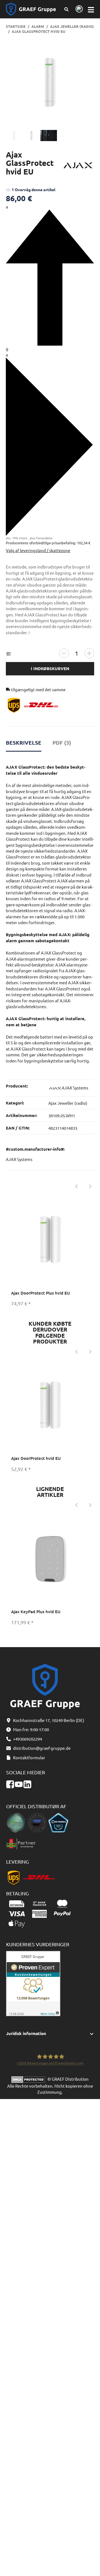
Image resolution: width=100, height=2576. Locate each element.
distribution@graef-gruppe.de (42, 1748)
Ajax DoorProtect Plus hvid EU (41, 1293)
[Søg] (67, 9)
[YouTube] (19, 1784)
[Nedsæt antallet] (64, 653)
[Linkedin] (27, 1784)
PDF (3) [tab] (62, 743)
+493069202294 (27, 1739)
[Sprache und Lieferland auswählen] (78, 9)
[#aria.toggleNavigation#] (91, 9)
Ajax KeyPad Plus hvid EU (36, 1611)
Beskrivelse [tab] (24, 743)
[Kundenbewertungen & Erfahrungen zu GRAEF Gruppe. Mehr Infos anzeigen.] (33, 1983)
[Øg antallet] (89, 653)
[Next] (90, 1186)
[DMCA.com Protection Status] (29, 2079)
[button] (50, 2034)
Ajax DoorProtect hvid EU (36, 1458)
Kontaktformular (29, 1757)
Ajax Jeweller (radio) (68, 1103)
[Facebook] (10, 1784)
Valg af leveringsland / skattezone (38, 550)
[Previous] (76, 1186)
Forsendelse (44, 538)
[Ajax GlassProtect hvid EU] (50, 82)
